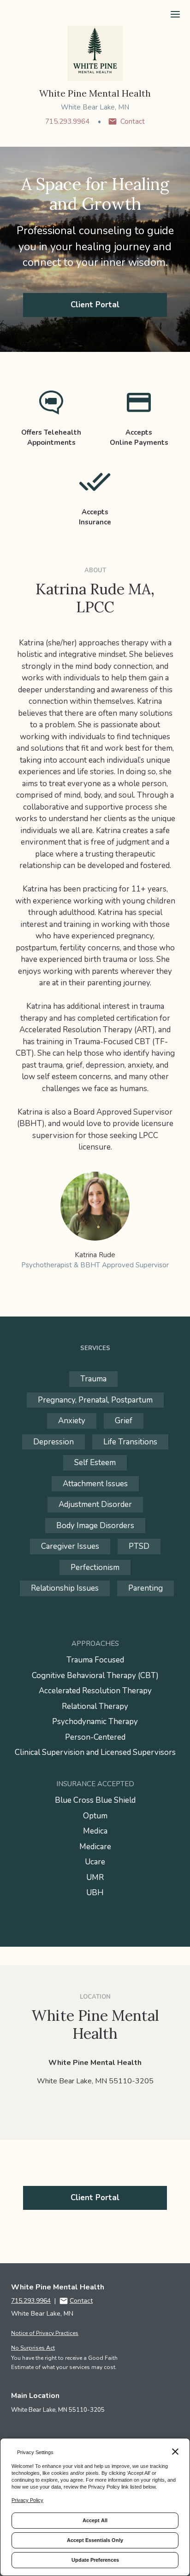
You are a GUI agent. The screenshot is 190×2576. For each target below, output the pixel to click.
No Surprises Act (33, 2348)
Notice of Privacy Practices (45, 2333)
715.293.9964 (67, 121)
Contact (133, 121)
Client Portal (95, 305)
